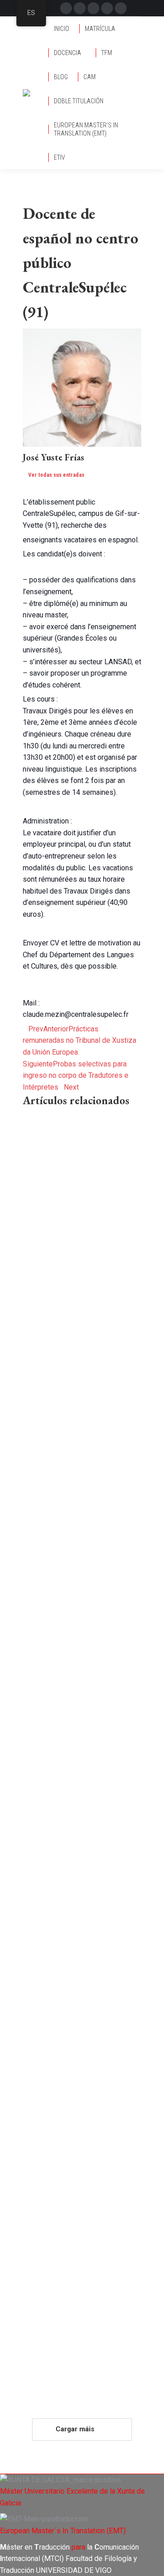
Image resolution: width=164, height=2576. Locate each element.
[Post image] (82, 1159)
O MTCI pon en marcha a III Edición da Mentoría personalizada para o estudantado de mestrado (80, 2219)
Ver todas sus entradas (56, 475)
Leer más (39, 1389)
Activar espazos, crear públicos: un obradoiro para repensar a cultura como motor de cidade (77, 1883)
